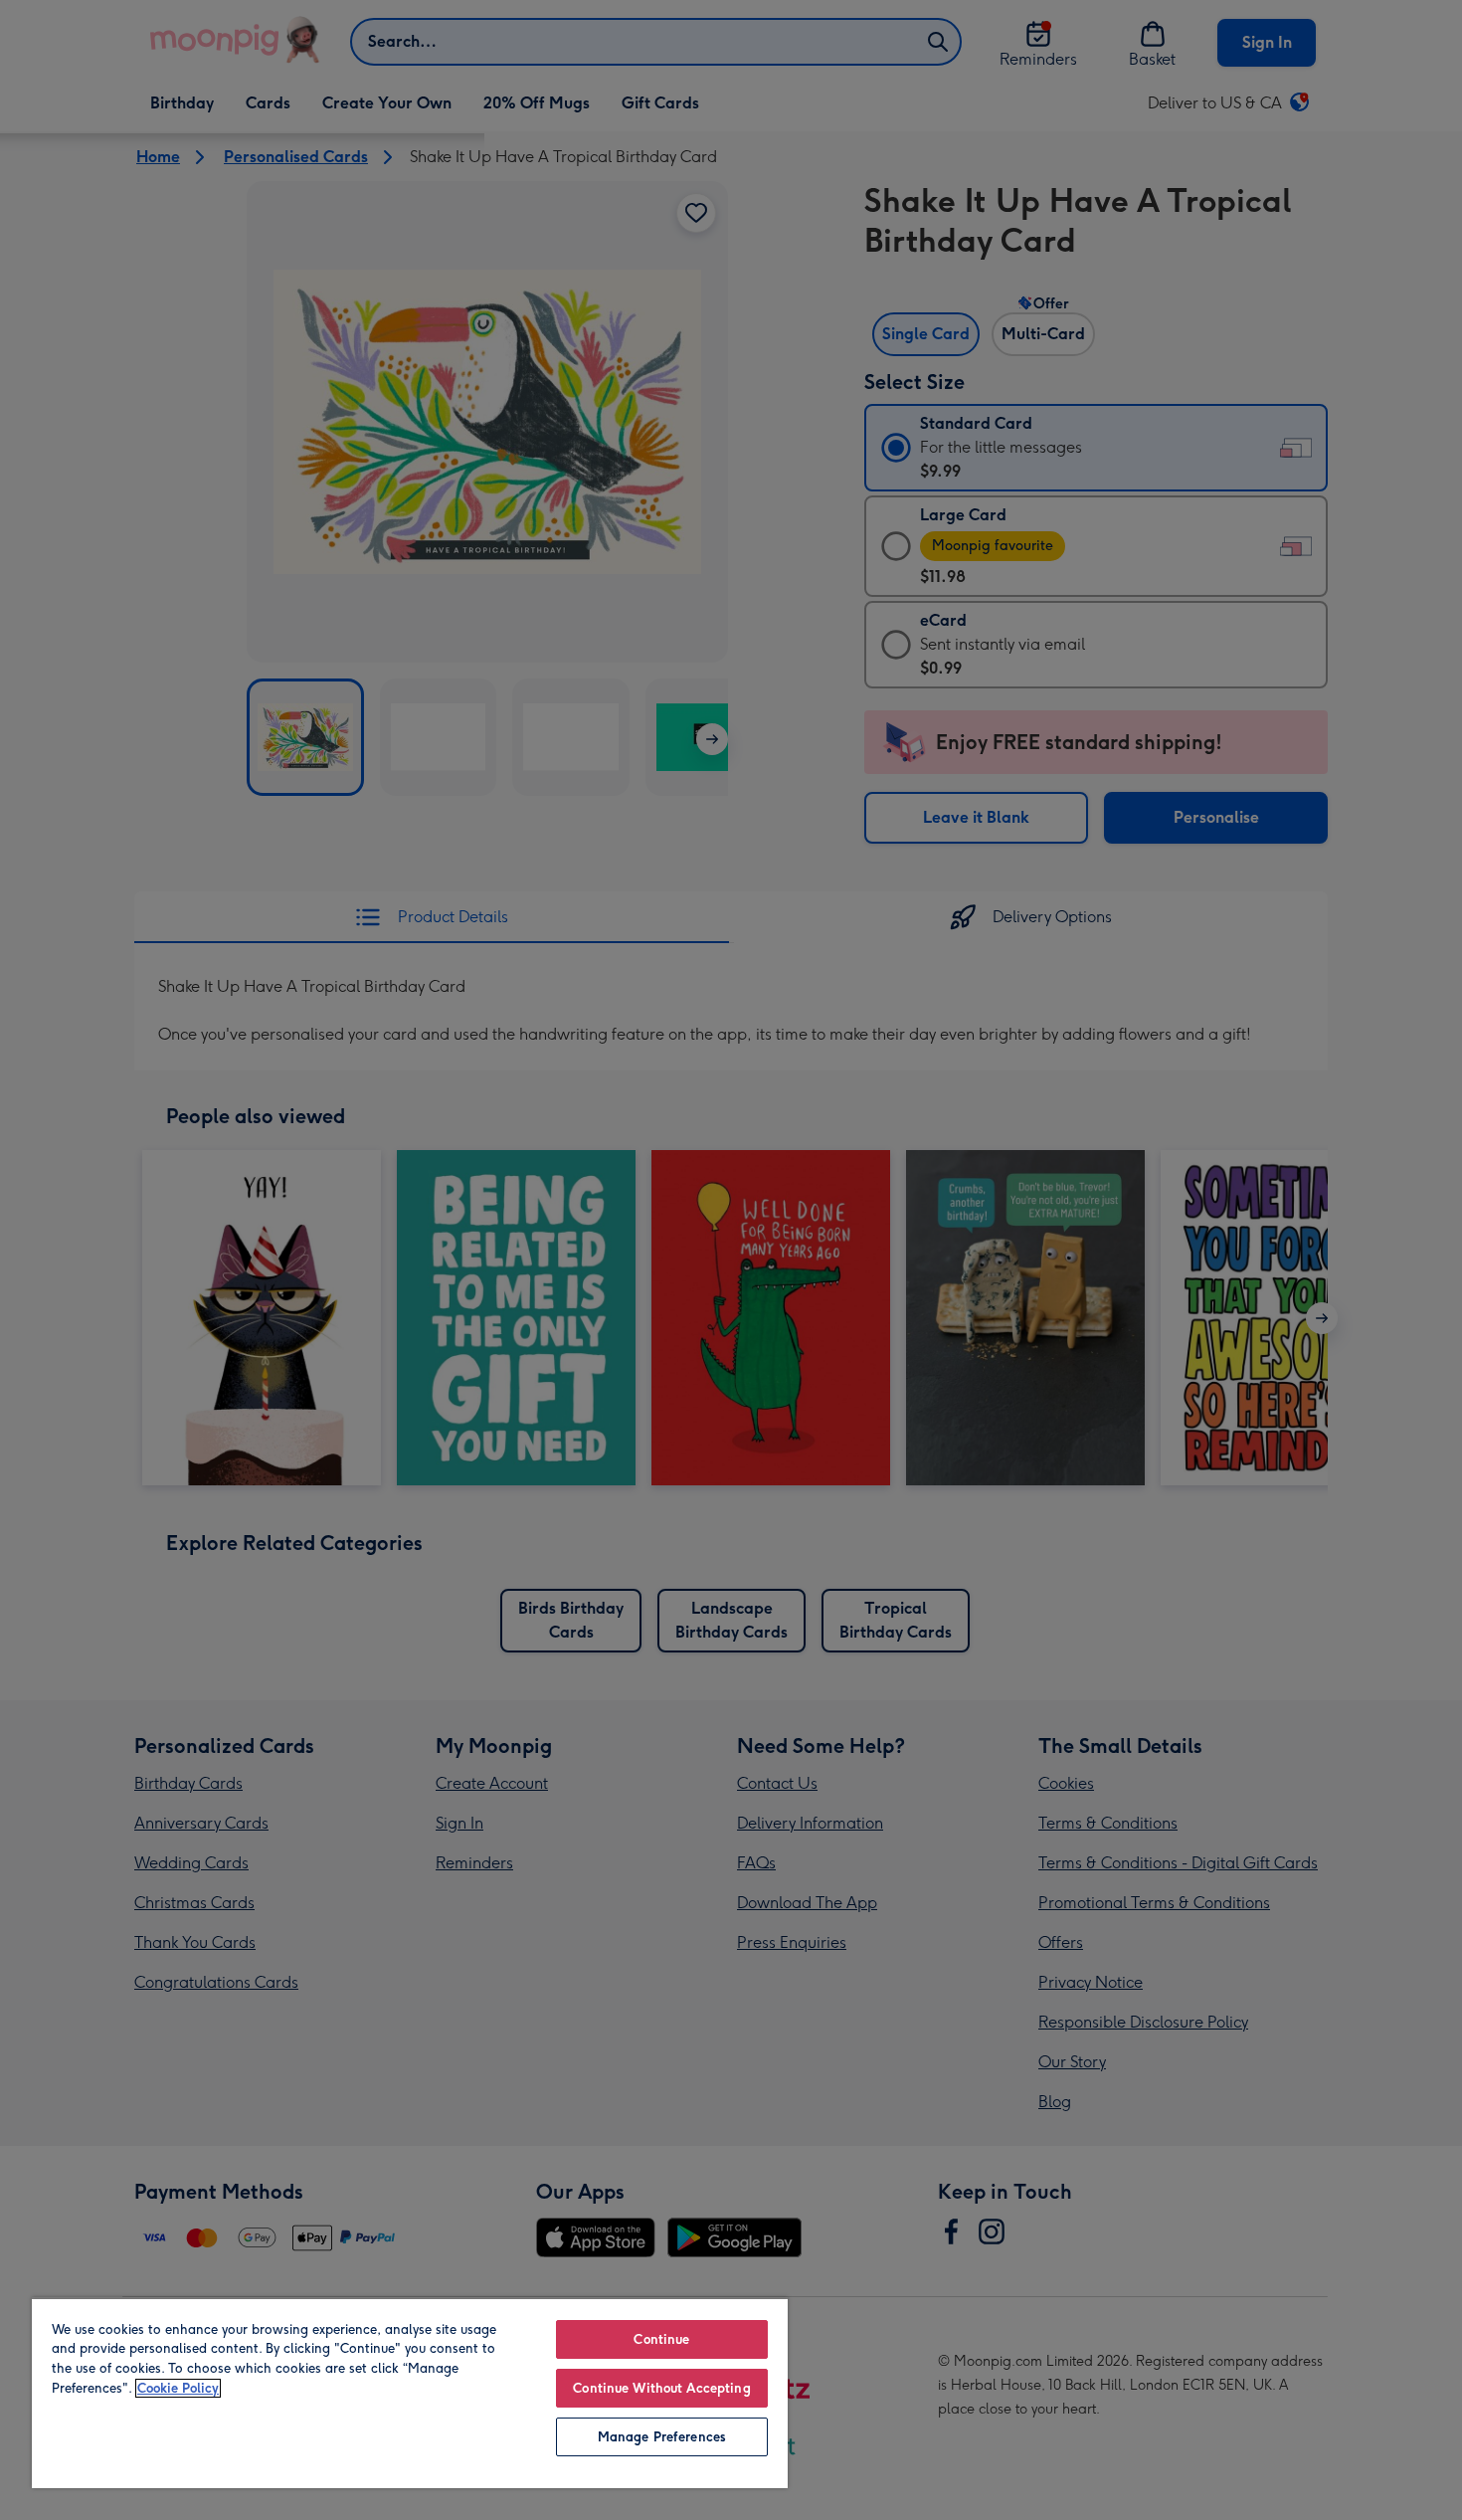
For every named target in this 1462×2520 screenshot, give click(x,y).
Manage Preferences (662, 2437)
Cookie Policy (178, 2388)
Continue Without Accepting (661, 2388)
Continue (661, 2339)
